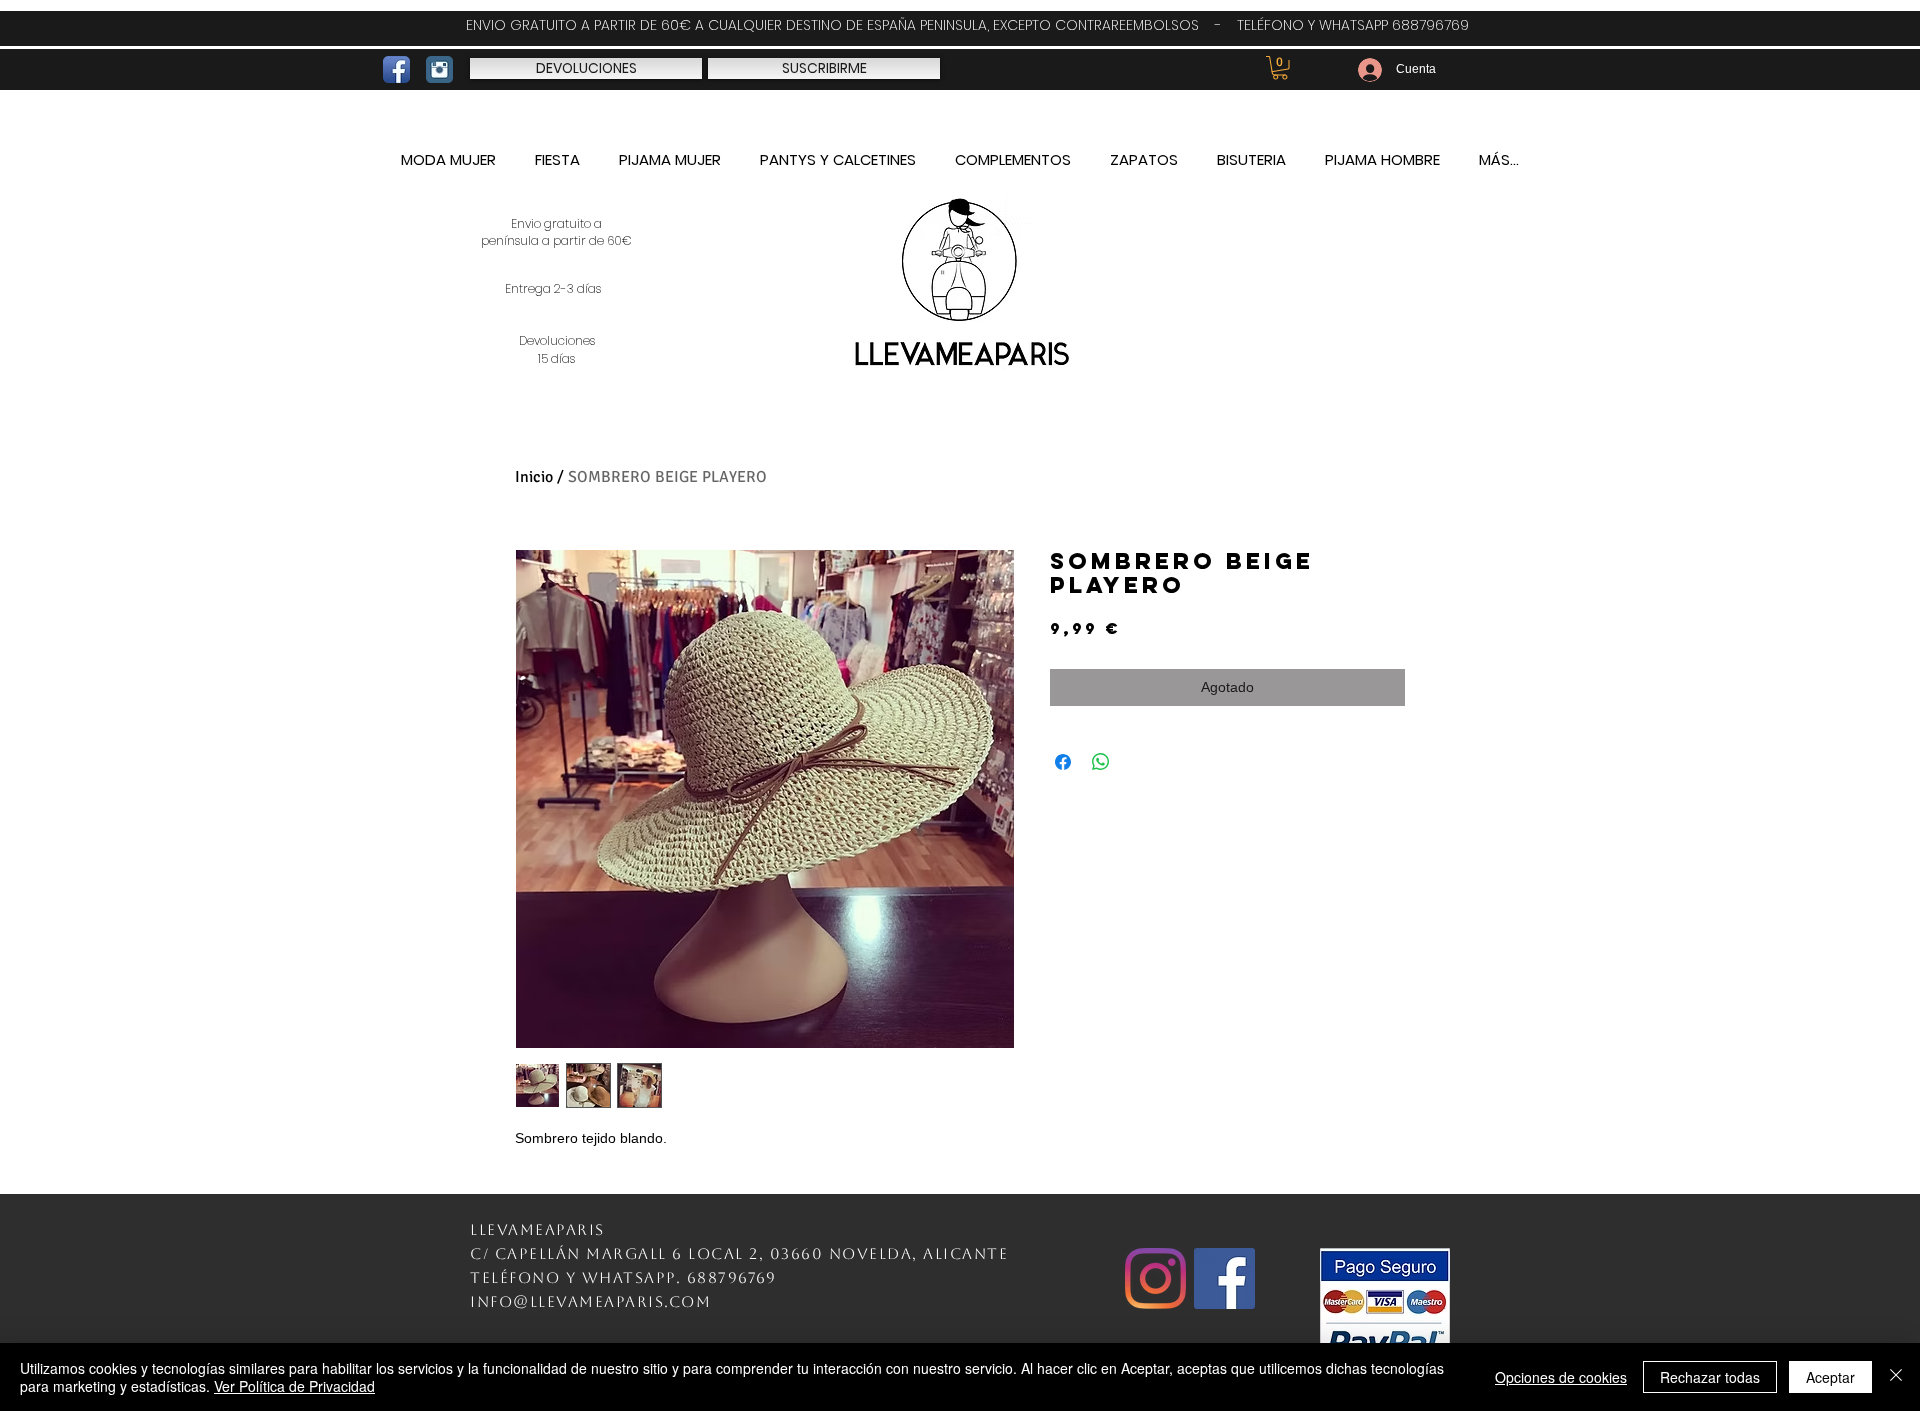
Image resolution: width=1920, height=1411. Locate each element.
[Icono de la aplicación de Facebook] (396, 69)
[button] (1280, 68)
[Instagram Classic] (439, 69)
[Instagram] (1155, 1278)
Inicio (534, 477)
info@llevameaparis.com (590, 1301)
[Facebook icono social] (1224, 1278)
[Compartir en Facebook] (1063, 762)
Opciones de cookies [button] (1561, 1377)
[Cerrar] (1896, 1377)
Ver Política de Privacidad (294, 1386)
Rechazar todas (1710, 1377)
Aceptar (1830, 1377)
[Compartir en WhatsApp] (1101, 762)
